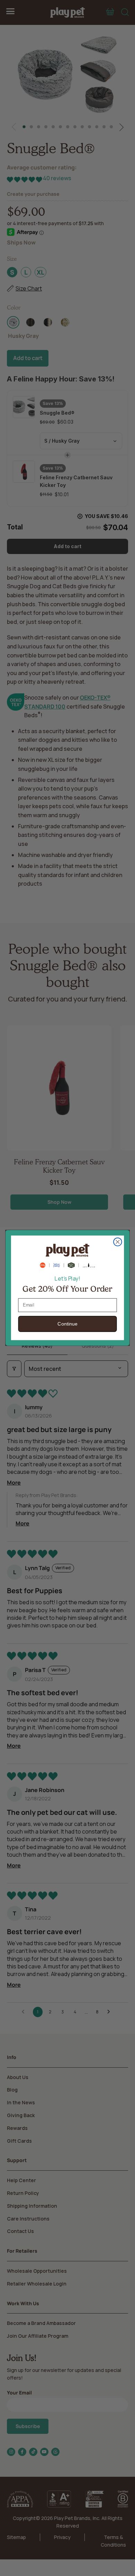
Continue (67, 1324)
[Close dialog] (118, 1242)
